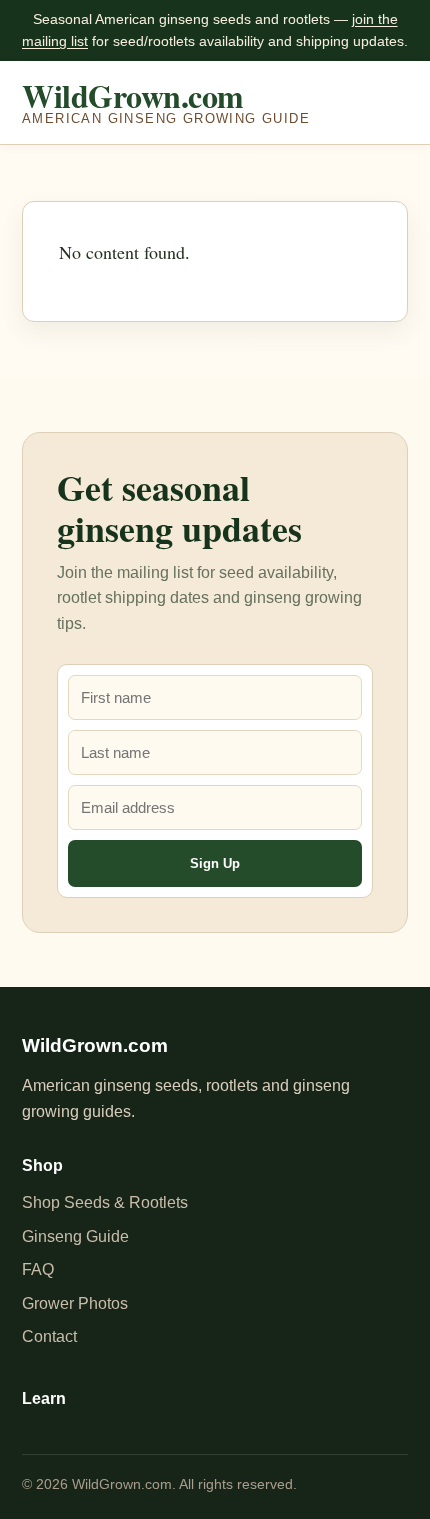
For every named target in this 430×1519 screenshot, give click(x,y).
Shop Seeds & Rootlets (105, 1202)
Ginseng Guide (75, 1236)
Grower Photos (75, 1303)
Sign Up (215, 863)
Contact (49, 1336)
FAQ (38, 1269)
